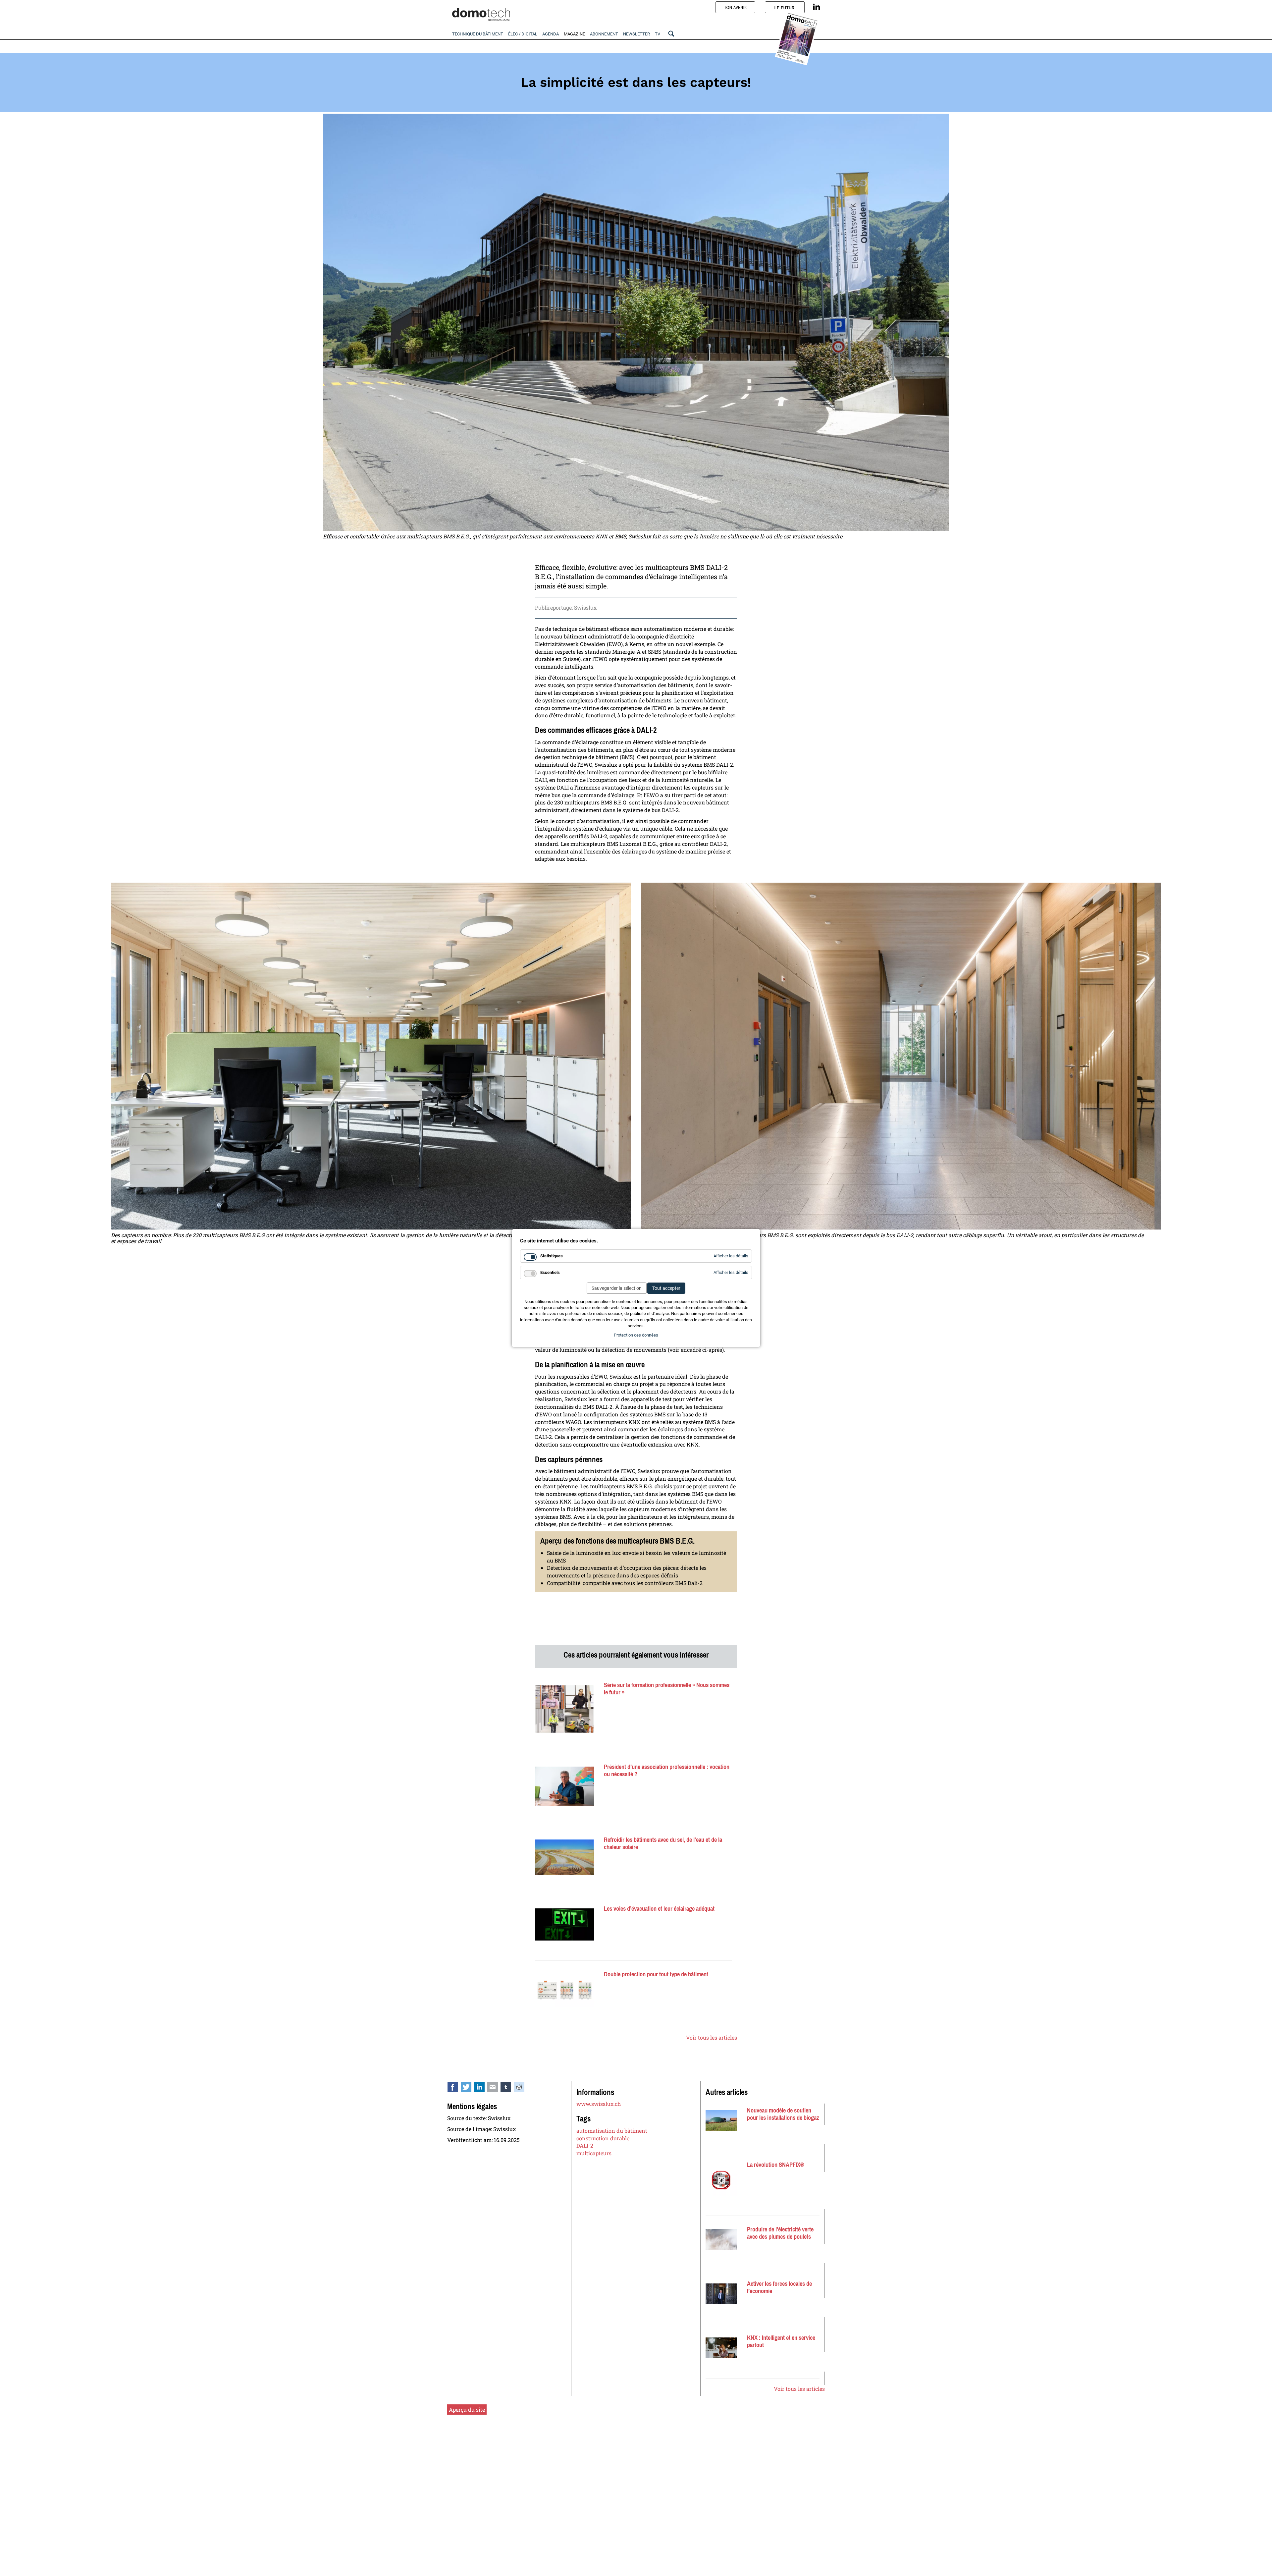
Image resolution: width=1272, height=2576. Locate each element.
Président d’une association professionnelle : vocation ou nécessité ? (667, 1771)
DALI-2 (585, 2145)
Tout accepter (666, 1288)
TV (658, 34)
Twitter (470, 2088)
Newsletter (636, 34)
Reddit (523, 2088)
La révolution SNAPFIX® (775, 2165)
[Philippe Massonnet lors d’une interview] (564, 1786)
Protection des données (636, 1335)
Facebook (456, 2088)
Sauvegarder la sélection (617, 1288)
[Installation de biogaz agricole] (721, 2121)
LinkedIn (483, 2088)
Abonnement (604, 34)
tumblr (509, 2088)
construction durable (603, 2138)
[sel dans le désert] (564, 1857)
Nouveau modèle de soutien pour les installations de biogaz (783, 2114)
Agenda (551, 34)
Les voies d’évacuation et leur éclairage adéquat (659, 1909)
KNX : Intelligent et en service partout (781, 2341)
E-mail (496, 2088)
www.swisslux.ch (599, 2104)
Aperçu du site (467, 2410)
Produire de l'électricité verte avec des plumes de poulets (780, 2233)
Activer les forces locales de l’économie (779, 2287)
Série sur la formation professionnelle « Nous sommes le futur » (667, 1689)
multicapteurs (594, 2153)
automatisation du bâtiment (612, 2131)
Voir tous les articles (712, 2037)
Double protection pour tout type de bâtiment (656, 1974)
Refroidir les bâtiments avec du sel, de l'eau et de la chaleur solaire (663, 1843)
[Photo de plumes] (721, 2240)
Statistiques (552, 1256)
